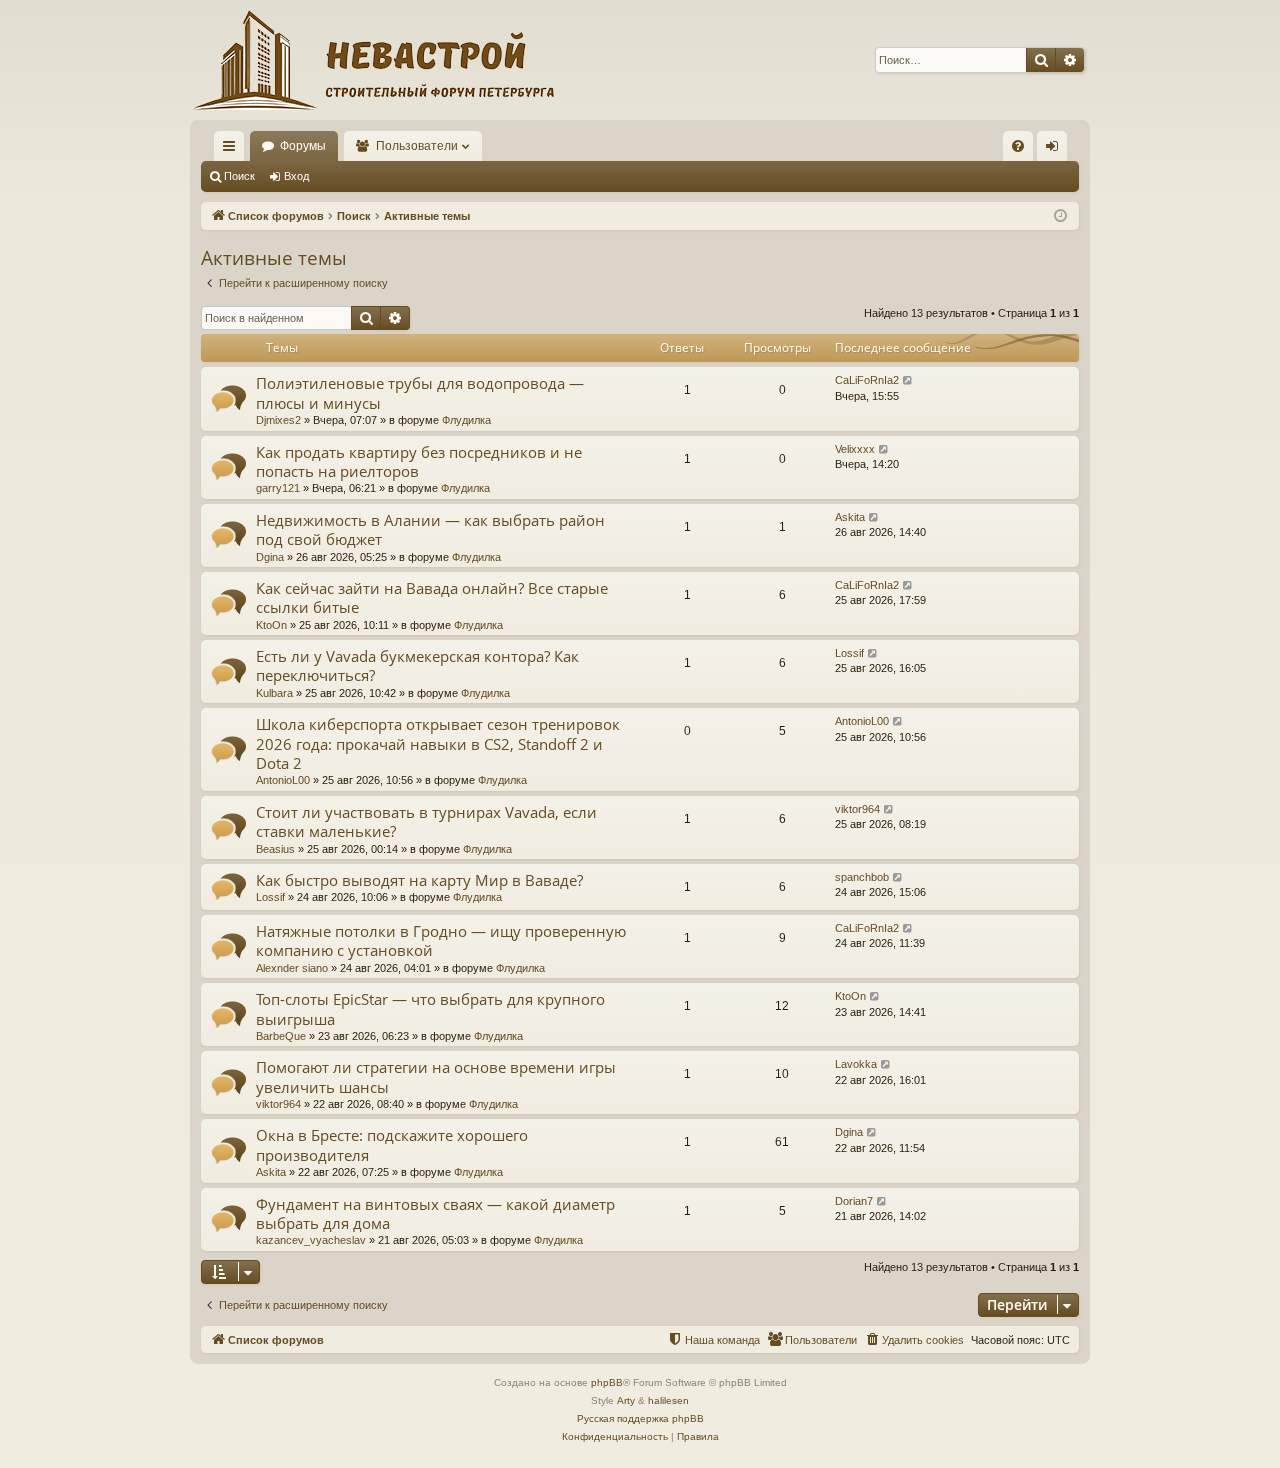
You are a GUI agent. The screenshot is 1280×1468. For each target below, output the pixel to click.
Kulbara (274, 693)
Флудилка (466, 420)
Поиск (239, 176)
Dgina (270, 557)
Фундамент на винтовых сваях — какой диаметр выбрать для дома (435, 1213)
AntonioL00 (283, 780)
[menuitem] (1018, 146)
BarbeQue (281, 1036)
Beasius (275, 849)
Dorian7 (854, 1201)
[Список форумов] (372, 60)
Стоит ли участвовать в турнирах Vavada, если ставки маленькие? (426, 821)
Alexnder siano (292, 968)
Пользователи (417, 146)
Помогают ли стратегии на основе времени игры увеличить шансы (436, 1076)
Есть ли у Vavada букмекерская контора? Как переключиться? (417, 665)
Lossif (849, 653)
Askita (850, 517)
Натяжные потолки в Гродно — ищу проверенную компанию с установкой (441, 940)
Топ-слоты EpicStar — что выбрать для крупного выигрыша (430, 1008)
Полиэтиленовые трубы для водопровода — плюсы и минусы (420, 392)
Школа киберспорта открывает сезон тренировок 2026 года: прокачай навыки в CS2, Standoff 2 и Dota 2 (438, 743)
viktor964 (857, 809)
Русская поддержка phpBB (640, 1418)
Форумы (303, 146)
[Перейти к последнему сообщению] (908, 380)
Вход (296, 176)
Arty (626, 1400)
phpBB (607, 1382)
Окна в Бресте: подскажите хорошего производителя (392, 1144)
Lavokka (856, 1064)
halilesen (668, 1400)
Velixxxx (855, 449)
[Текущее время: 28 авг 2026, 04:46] (1060, 216)
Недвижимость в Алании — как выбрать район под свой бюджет (430, 529)
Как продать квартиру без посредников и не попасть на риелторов (419, 461)
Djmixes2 (278, 420)
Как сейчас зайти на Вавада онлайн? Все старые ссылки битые (432, 597)
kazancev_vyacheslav (311, 1240)
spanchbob (862, 877)
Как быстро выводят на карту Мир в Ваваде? (419, 880)
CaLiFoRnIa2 (867, 380)
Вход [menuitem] (1056, 150)
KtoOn (271, 625)
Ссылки (233, 150)
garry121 (278, 488)
